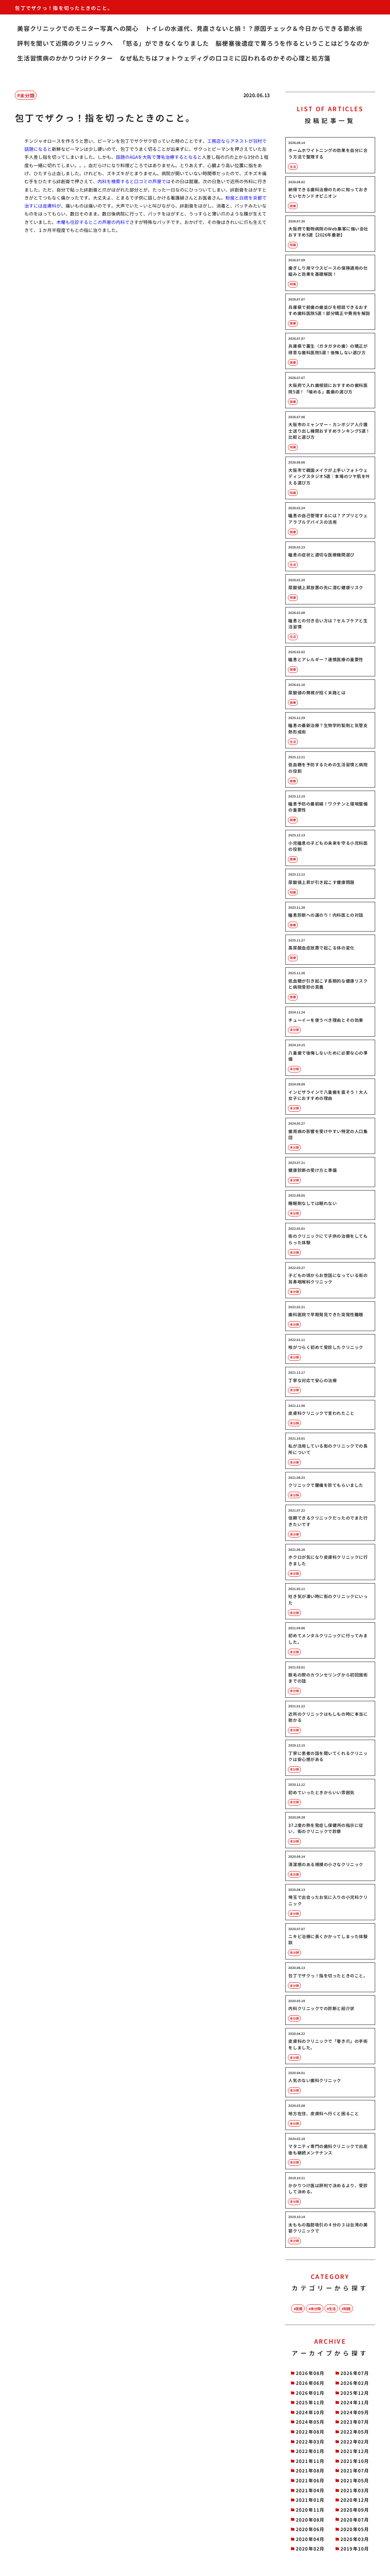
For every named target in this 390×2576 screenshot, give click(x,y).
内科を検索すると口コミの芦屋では (134, 181)
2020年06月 (310, 2529)
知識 (347, 2309)
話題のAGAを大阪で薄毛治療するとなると (159, 157)
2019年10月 (355, 2548)
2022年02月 (355, 2441)
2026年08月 (310, 2373)
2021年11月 (310, 2461)
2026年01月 (310, 2393)
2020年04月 (310, 2539)
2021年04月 (310, 2490)
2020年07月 (355, 2519)
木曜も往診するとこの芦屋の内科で (93, 222)
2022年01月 (310, 2451)
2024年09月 (355, 2412)
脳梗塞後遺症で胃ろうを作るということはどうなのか (292, 43)
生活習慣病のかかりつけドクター (65, 58)
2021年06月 (310, 2480)
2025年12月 (355, 2393)
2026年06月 (310, 2383)
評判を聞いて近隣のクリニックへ (65, 43)
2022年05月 (355, 2431)
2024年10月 (310, 2412)
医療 (299, 2309)
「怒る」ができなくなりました (164, 43)
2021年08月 (310, 2470)
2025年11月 (310, 2402)
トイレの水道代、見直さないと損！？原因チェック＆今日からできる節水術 (254, 28)
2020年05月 (355, 2529)
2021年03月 (355, 2490)
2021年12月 (355, 2451)
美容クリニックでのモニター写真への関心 (78, 28)
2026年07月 (355, 2373)
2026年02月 (355, 2383)
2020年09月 (355, 2510)
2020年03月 (355, 2539)
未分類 (27, 95)
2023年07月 (355, 2422)
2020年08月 (310, 2519)
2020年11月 (310, 2510)
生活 (332, 2309)
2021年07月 (355, 2470)
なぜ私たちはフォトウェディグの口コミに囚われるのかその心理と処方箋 (225, 58)
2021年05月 (355, 2480)
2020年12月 (355, 2500)
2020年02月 (310, 2548)
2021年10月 (355, 2461)
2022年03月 (310, 2441)
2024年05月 (310, 2422)
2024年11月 (355, 2402)
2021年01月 (310, 2500)
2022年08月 (310, 2431)
